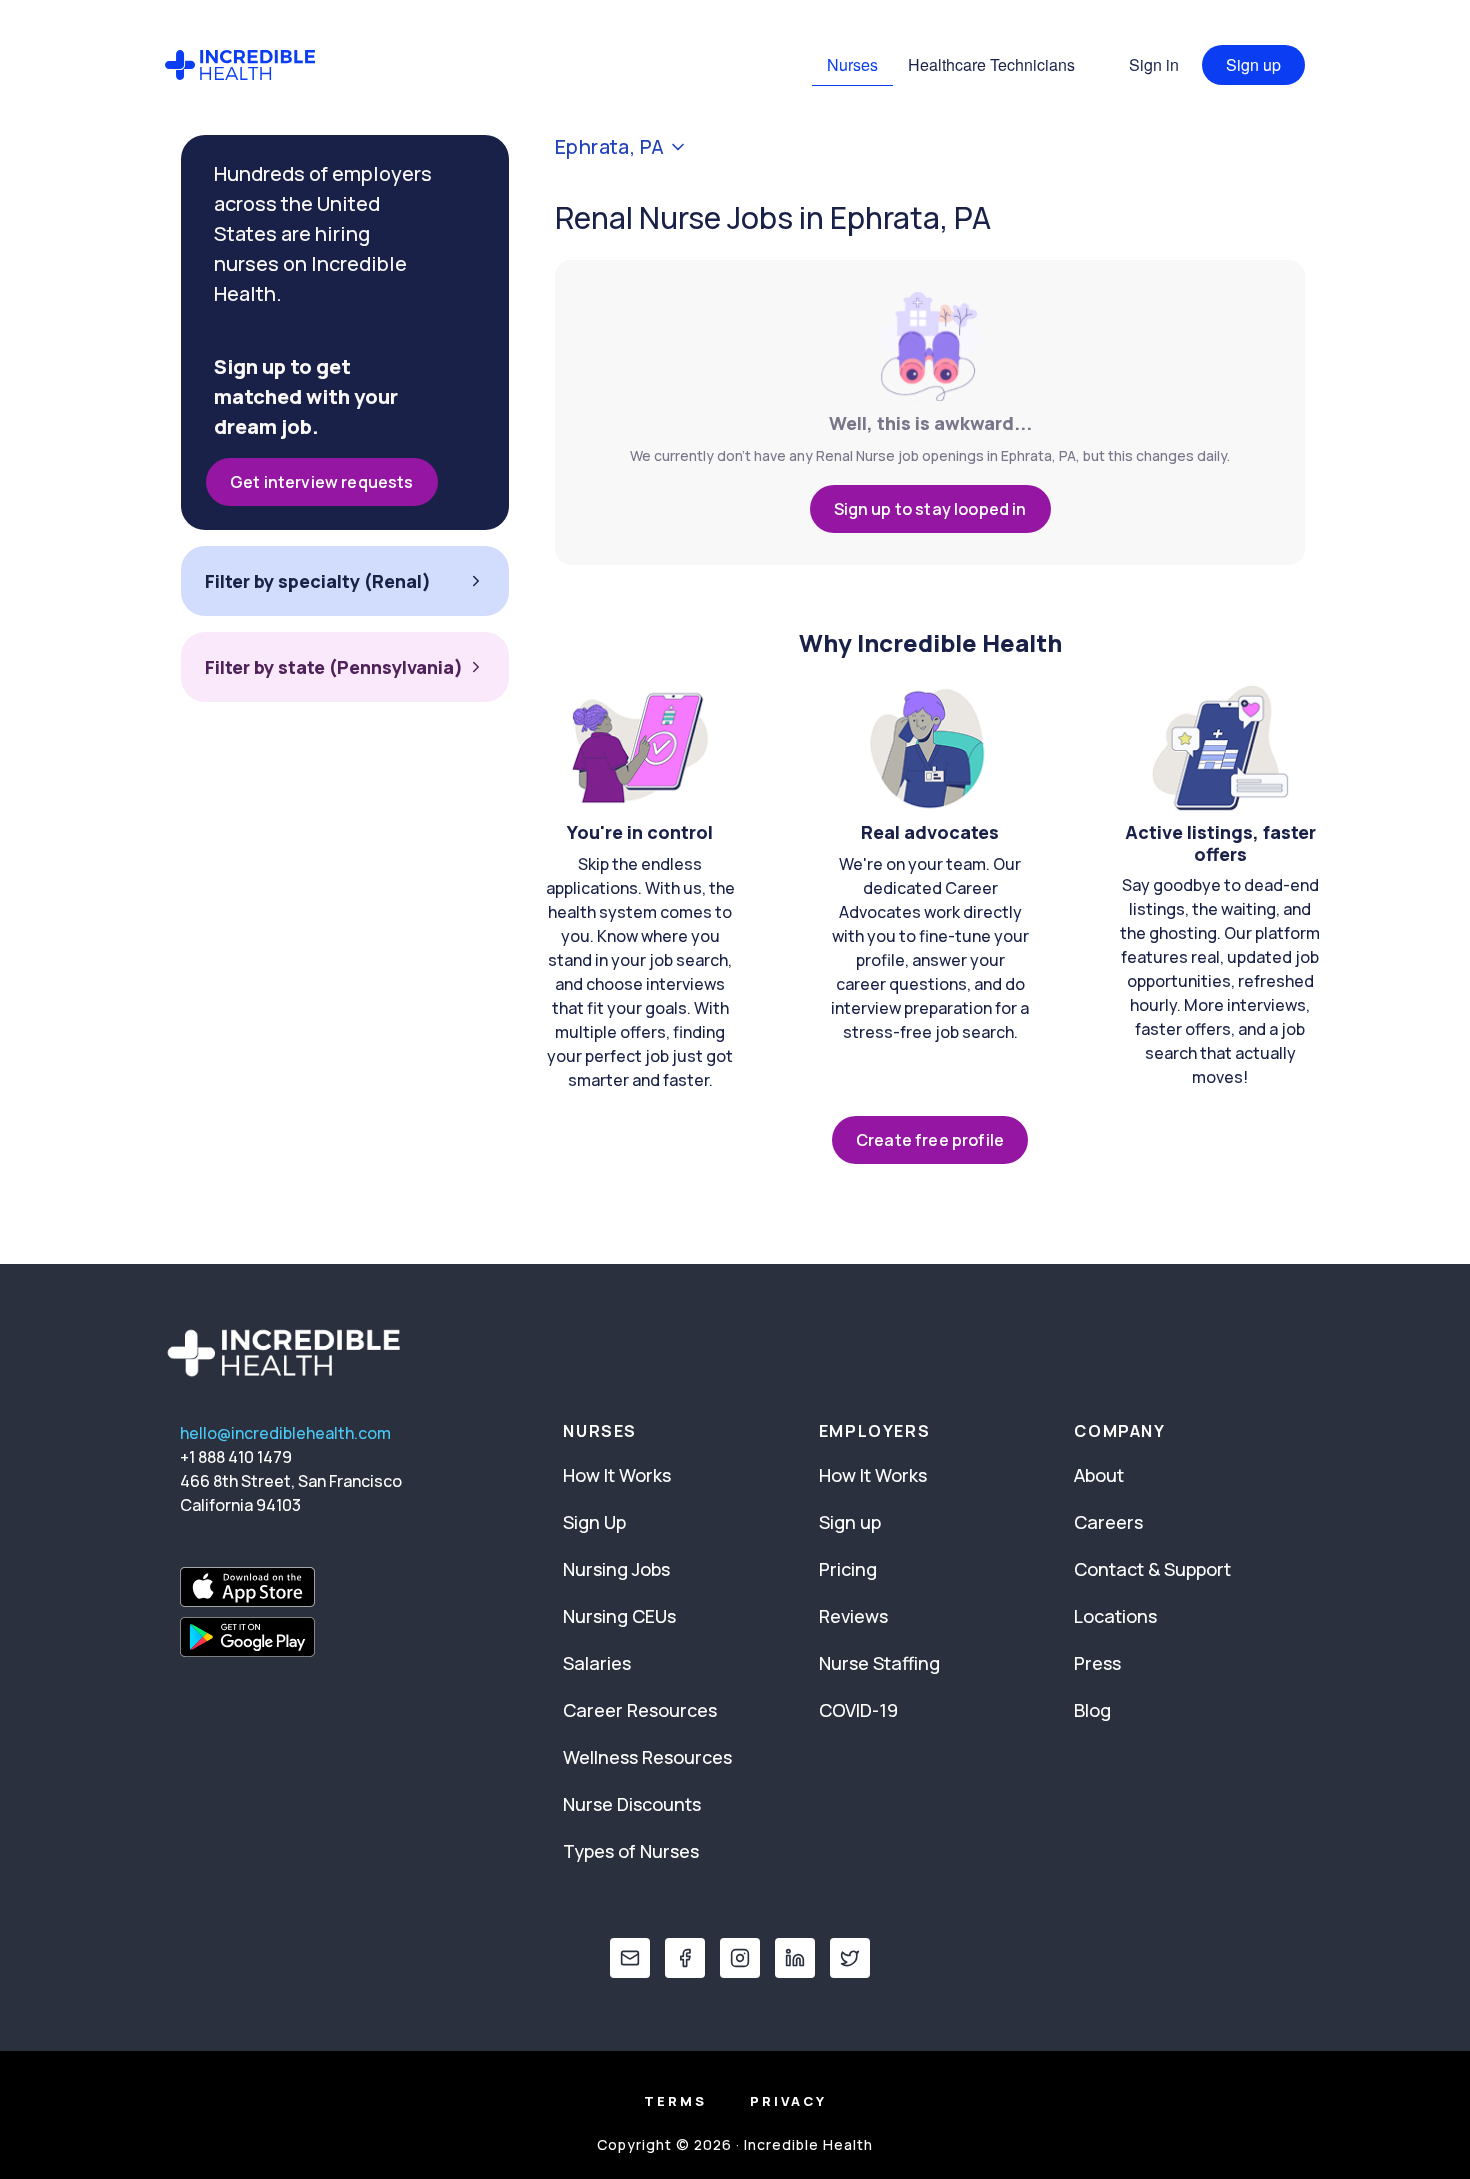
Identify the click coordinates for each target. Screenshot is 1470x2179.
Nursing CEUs (619, 1616)
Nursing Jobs (616, 1569)
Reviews (853, 1616)
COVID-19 (858, 1710)
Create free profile (930, 1140)
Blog (1092, 1710)
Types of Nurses (631, 1851)
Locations (1115, 1616)
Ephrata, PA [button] (609, 147)
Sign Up (594, 1522)
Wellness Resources (647, 1757)
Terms (675, 2101)
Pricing (848, 1569)
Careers (1108, 1522)
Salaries (597, 1663)
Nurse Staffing (879, 1663)
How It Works (617, 1475)
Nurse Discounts (632, 1804)
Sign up (1253, 64)
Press (1097, 1663)
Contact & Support (1152, 1569)
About (1099, 1475)
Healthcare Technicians (991, 64)
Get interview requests (322, 482)
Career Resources (640, 1710)
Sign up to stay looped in (930, 509)
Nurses (852, 64)
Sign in (1154, 64)
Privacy (788, 2101)
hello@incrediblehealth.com (285, 1433)
